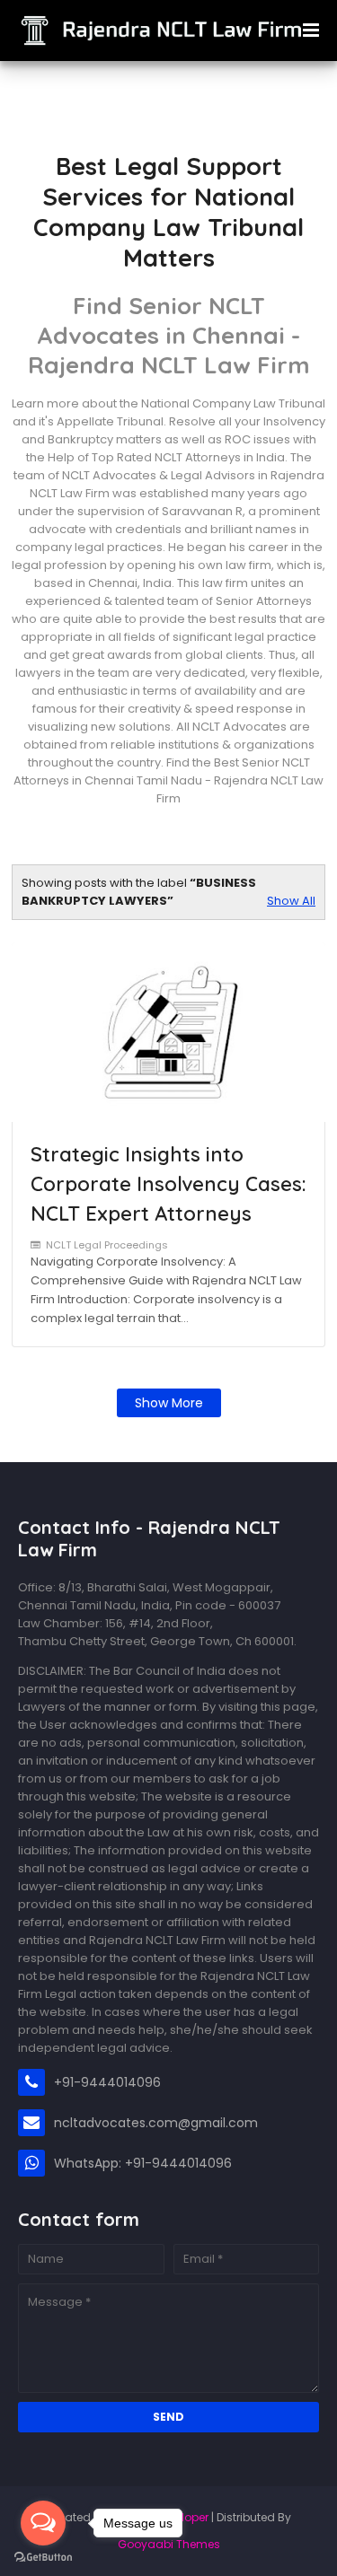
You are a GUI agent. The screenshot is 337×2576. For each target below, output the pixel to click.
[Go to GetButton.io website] (43, 2558)
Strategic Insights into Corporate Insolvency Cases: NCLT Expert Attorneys (168, 1184)
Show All (291, 901)
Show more (169, 1403)
